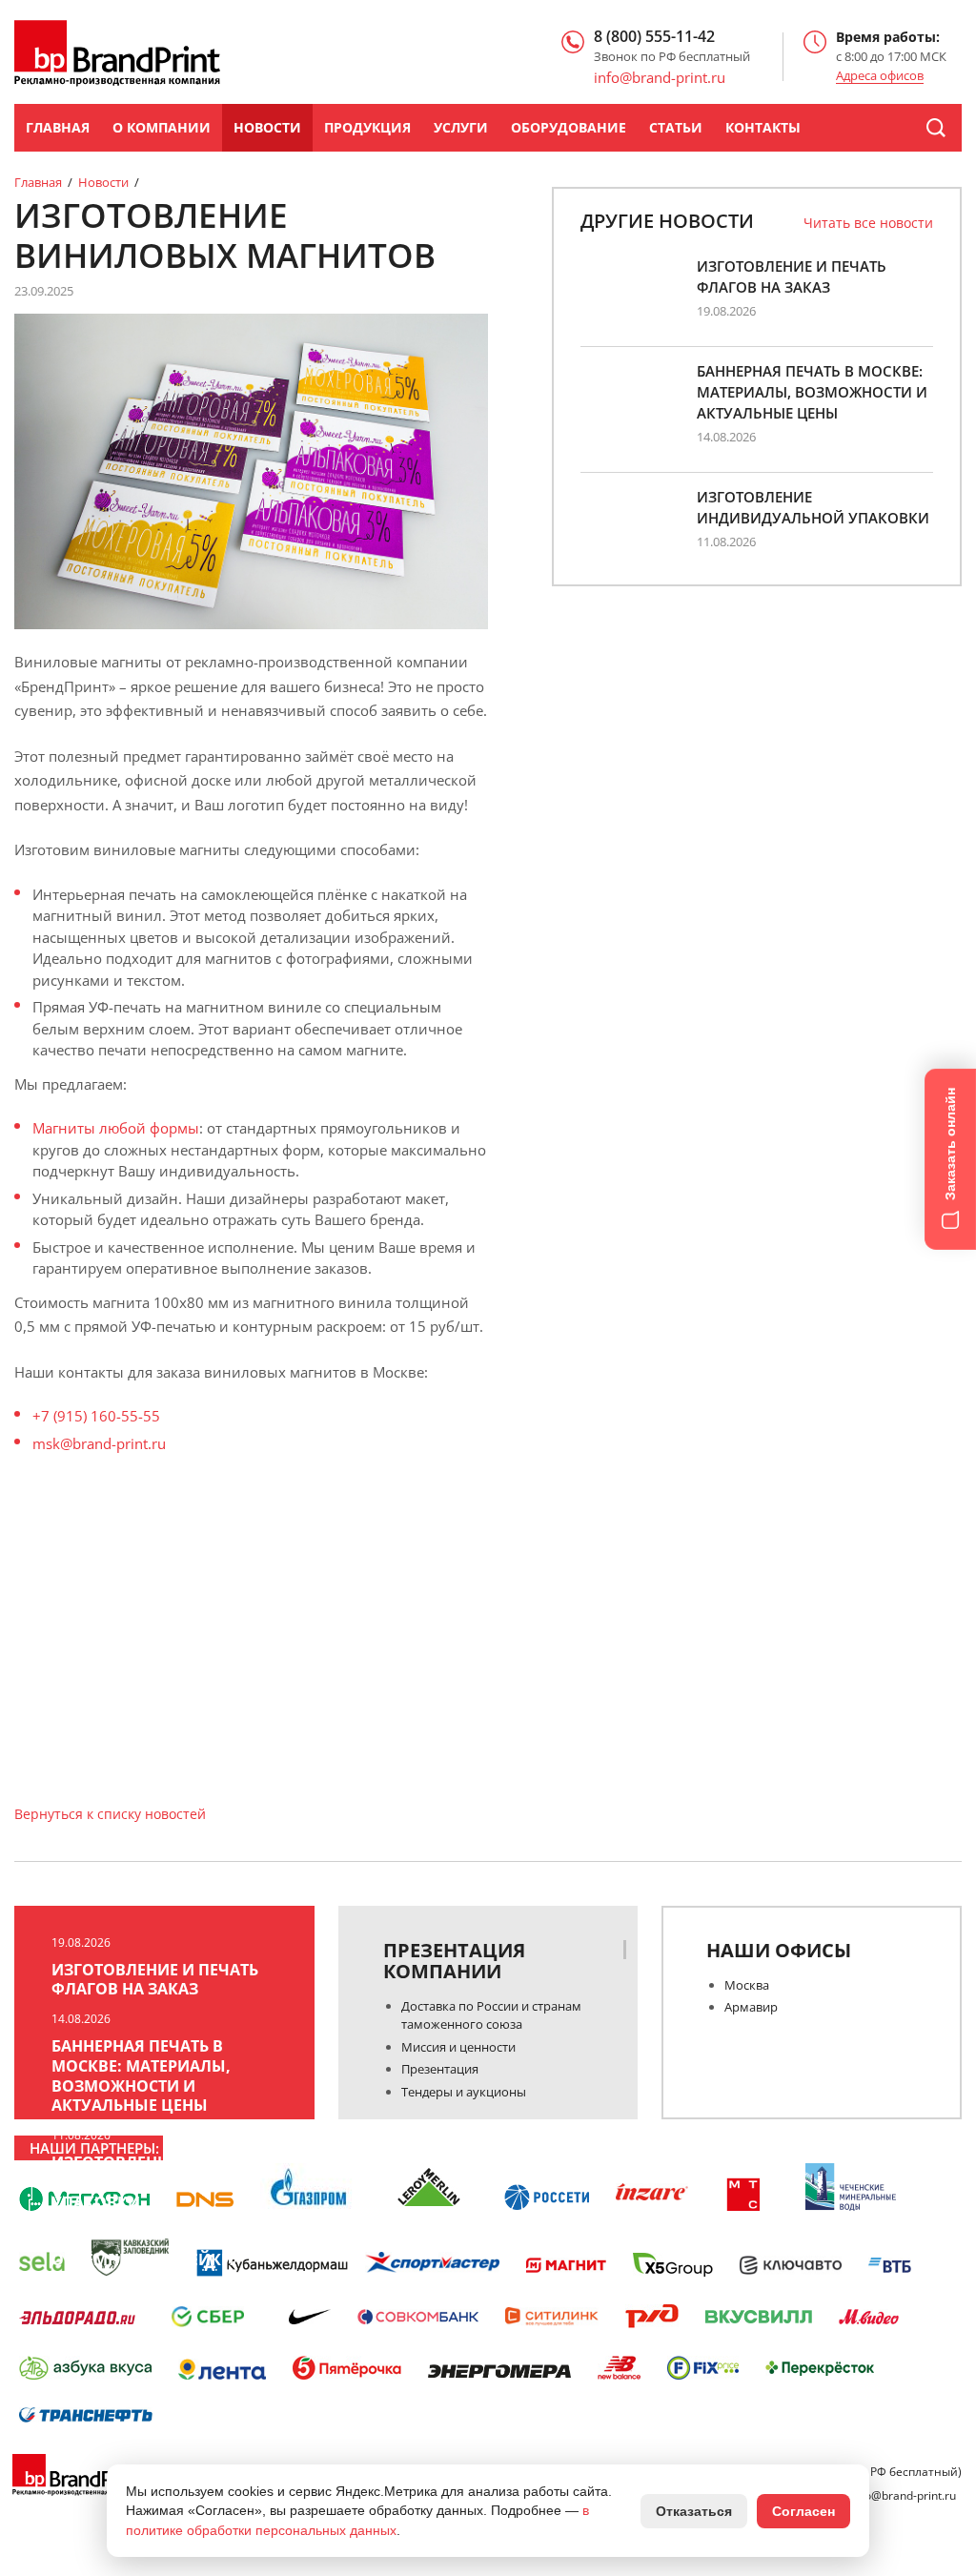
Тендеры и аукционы (464, 2092)
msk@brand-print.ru (99, 1443)
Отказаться (694, 2511)
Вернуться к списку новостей (110, 1814)
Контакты (763, 127)
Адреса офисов (880, 76)
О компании (162, 127)
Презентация (440, 2069)
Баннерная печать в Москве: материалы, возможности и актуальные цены (812, 392)
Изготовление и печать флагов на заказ (792, 276)
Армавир (751, 2007)
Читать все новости (868, 223)
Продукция (367, 127)
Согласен (803, 2511)
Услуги (461, 127)
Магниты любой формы (116, 1128)
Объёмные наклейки (142, 2260)
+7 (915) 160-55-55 (96, 1416)
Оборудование (569, 127)
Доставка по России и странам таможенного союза (491, 2015)
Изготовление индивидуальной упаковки (813, 507)
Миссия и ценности (458, 2047)
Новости (267, 127)
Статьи (676, 127)
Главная (58, 127)
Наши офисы (779, 1951)
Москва (747, 1985)
